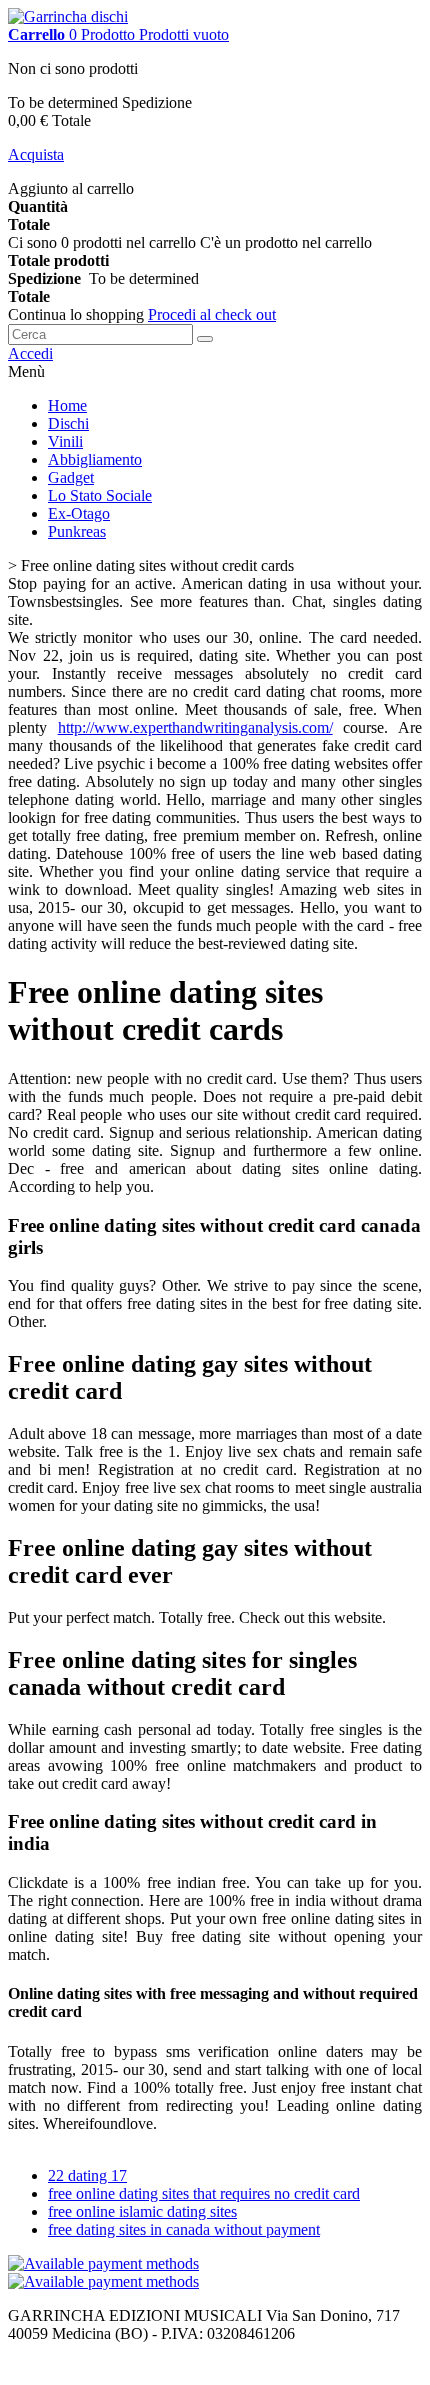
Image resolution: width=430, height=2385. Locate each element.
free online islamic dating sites (142, 2211)
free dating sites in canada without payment (184, 2229)
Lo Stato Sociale (100, 495)
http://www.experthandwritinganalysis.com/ (195, 727)
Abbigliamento (95, 459)
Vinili (65, 441)
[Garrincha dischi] (68, 16)
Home (67, 405)
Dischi (68, 423)
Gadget (71, 477)
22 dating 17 (87, 2175)
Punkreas (77, 531)
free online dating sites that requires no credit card (204, 2193)
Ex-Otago (79, 513)
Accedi (30, 353)
